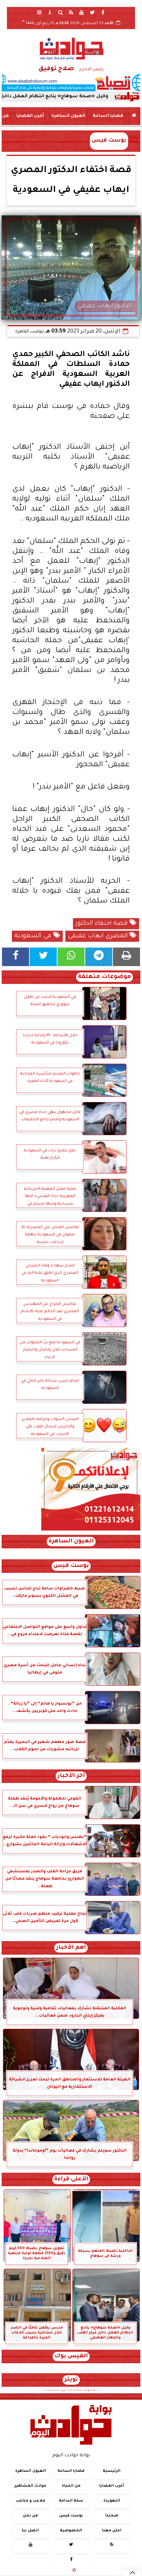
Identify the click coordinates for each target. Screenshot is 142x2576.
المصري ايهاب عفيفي (99, 936)
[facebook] (103, 12)
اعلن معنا (112, 2531)
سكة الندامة (71, 2501)
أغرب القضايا (30, 116)
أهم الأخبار (71, 1948)
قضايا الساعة (108, 116)
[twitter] (92, 12)
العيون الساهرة (68, 116)
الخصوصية (71, 2531)
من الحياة (71, 2486)
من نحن (30, 2516)
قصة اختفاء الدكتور (103, 924)
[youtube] (82, 12)
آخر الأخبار (71, 1776)
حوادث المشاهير (30, 2486)
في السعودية (34, 936)
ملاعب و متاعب (31, 2501)
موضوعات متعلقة (105, 977)
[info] (50, 12)
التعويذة (112, 2501)
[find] (60, 12)
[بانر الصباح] (71, 83)
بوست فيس (109, 141)
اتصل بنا (30, 2531)
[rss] (71, 12)
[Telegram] (99, 957)
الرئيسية (112, 2471)
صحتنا (112, 2516)
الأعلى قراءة (71, 2179)
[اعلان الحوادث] (91, 1530)
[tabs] (39, 12)
